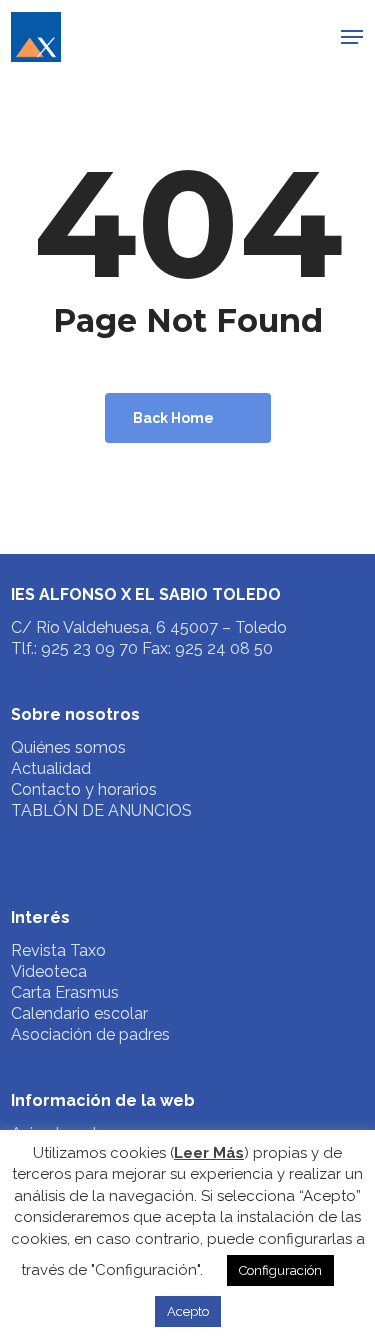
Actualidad (51, 768)
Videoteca (49, 971)
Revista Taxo (58, 950)
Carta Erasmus (65, 992)
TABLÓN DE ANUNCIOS (101, 810)
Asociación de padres (90, 1034)
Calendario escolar (79, 1013)
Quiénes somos (68, 747)
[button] (352, 37)
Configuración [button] (280, 1270)
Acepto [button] (188, 1311)
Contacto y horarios (84, 789)
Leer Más (209, 1153)
